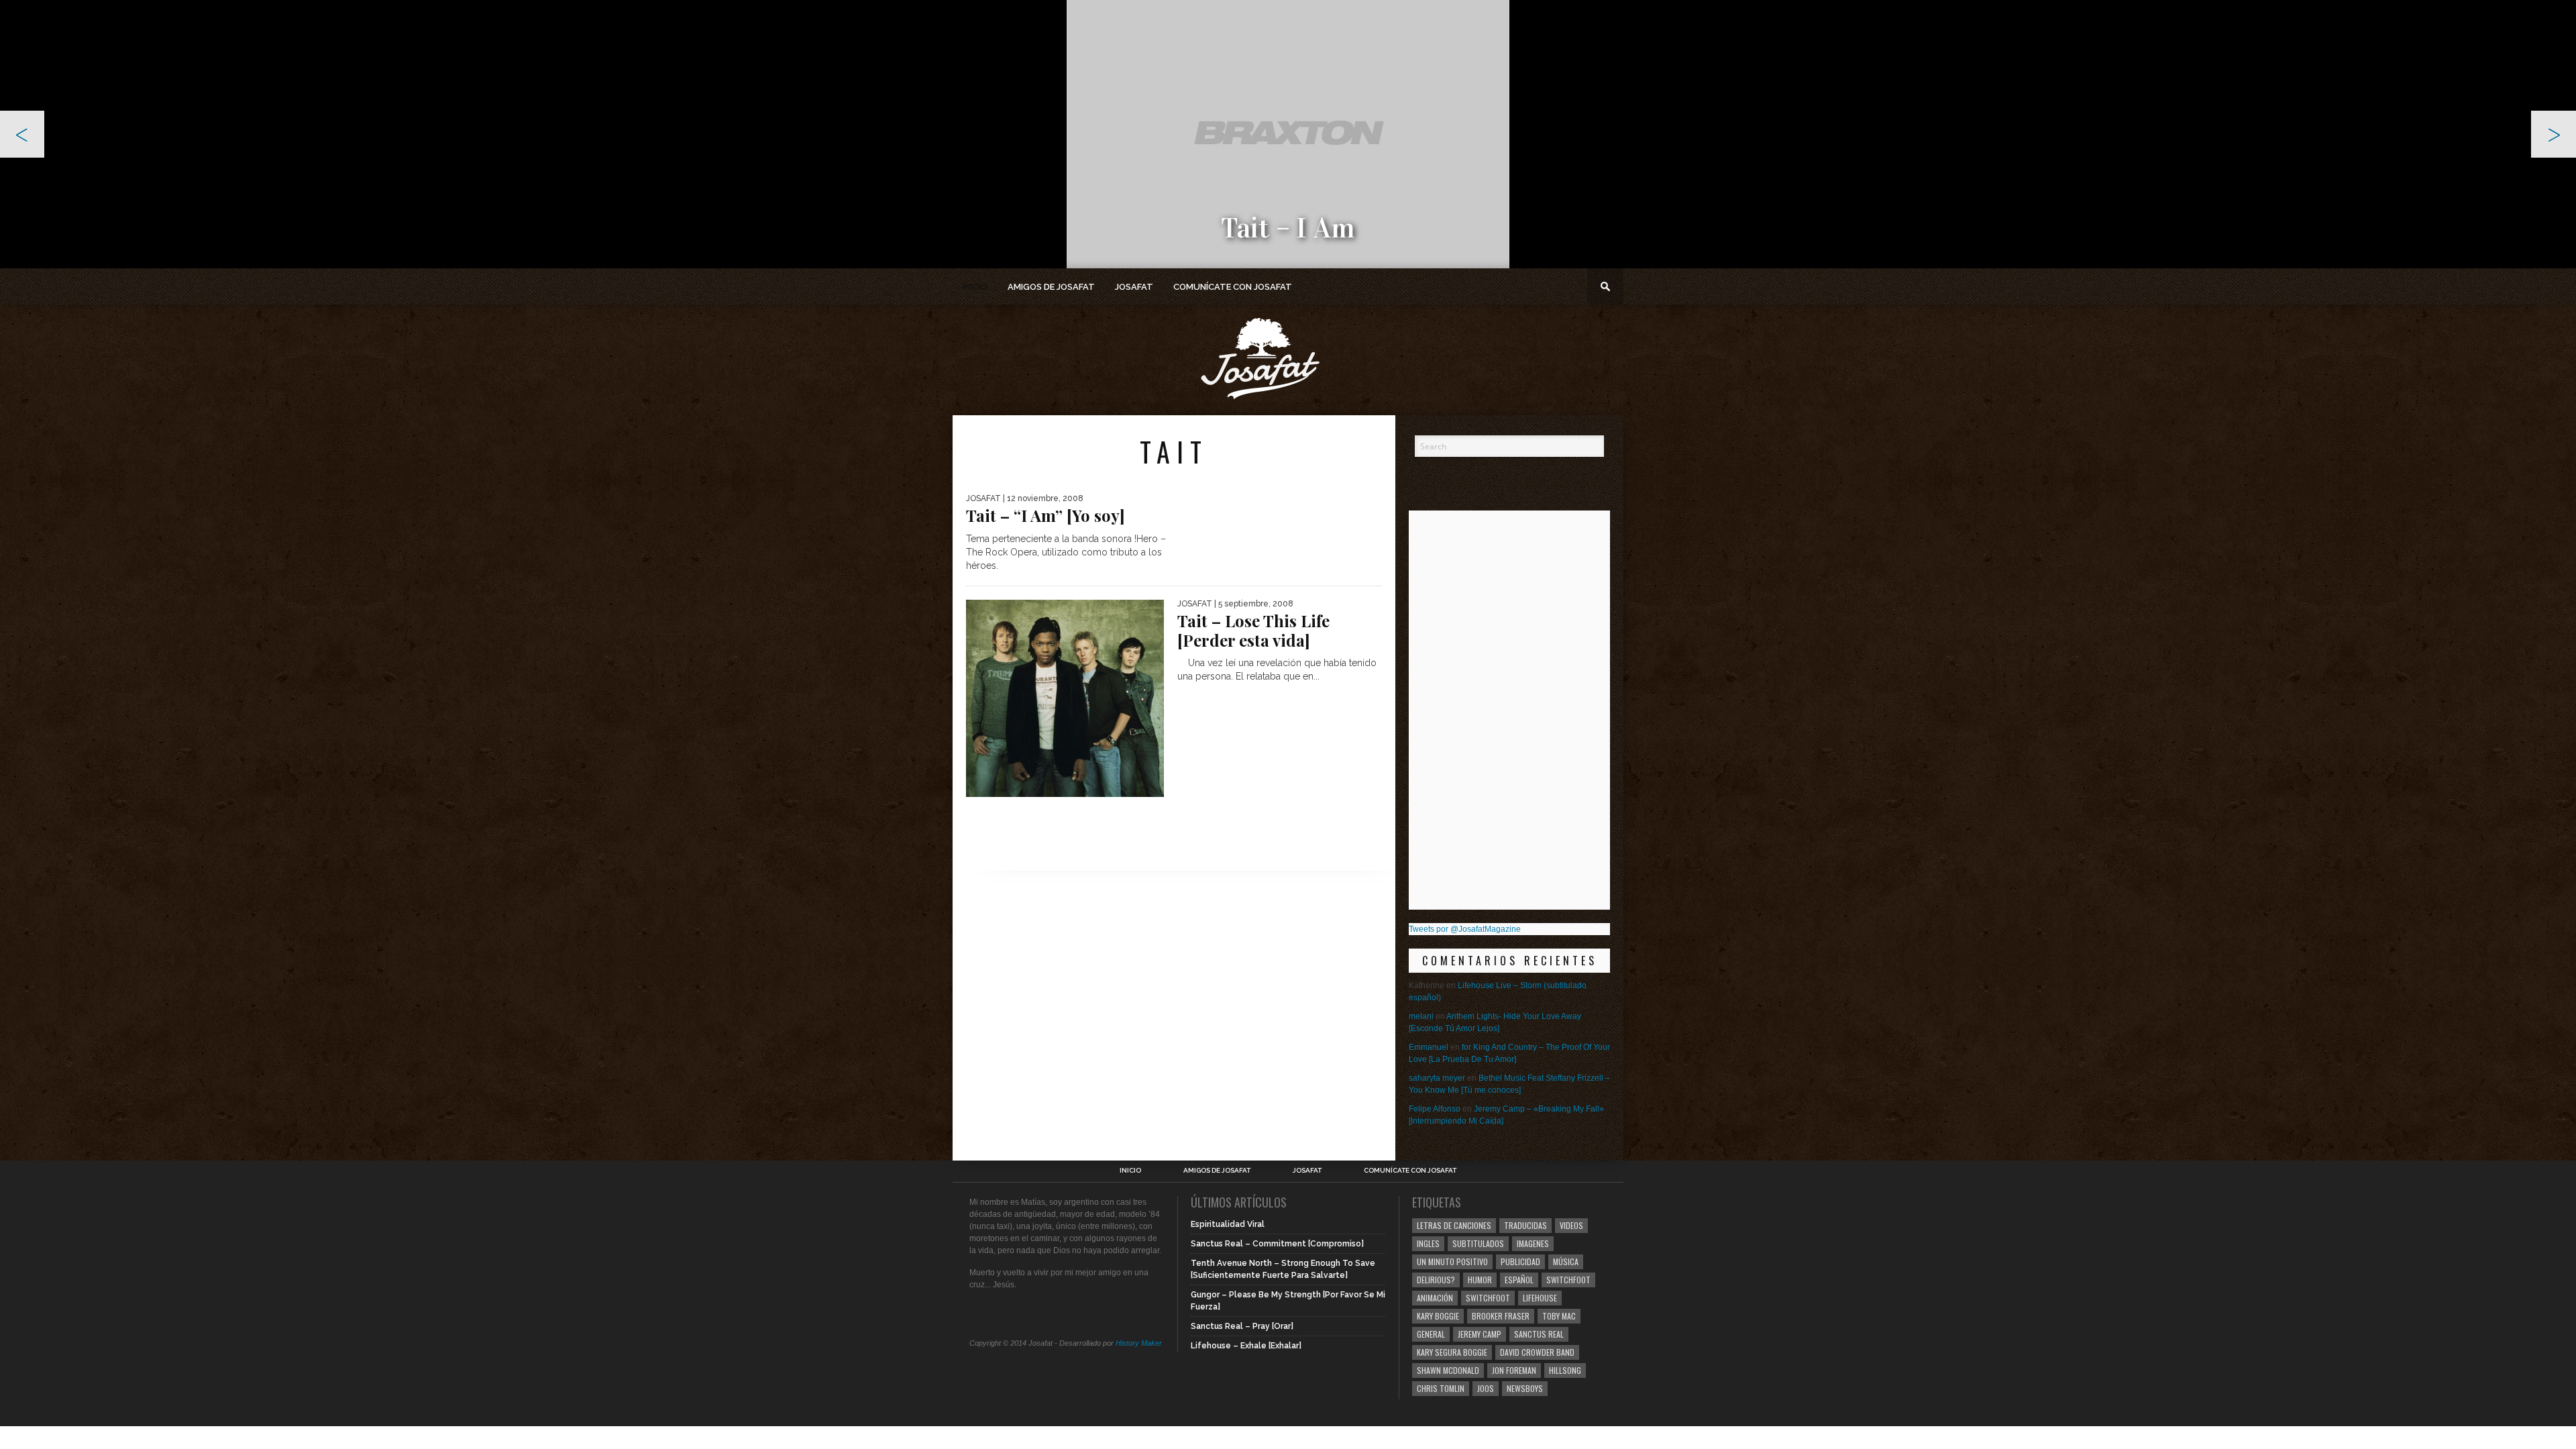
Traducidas (1525, 1225)
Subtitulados (1478, 1243)
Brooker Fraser (1501, 1316)
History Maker (1139, 1343)
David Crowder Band (1537, 1352)
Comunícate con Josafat (1233, 287)
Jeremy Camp (1480, 1334)
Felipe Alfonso (1435, 1109)
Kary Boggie (1438, 1316)
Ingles (1428, 1243)
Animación (1435, 1298)
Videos (1571, 1225)
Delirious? (1436, 1280)
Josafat (1134, 287)
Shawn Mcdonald (1448, 1370)
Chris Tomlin (1441, 1388)
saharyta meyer (1437, 1078)
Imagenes (1533, 1243)
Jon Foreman (1514, 1370)
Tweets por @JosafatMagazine (1465, 929)
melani (1421, 1016)
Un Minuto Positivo (1452, 1262)
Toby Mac (1559, 1316)
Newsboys (1525, 1388)
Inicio (975, 287)
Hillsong (1565, 1370)
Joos (1486, 1388)
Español (1519, 1280)
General (1431, 1334)
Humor (1480, 1280)
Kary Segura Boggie (1452, 1352)
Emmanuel (1429, 1047)
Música (1566, 1262)
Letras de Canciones (1454, 1225)
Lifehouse (1540, 1298)
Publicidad (1520, 1262)
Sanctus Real (1539, 1334)
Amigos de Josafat (1051, 287)
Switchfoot (1568, 1280)
